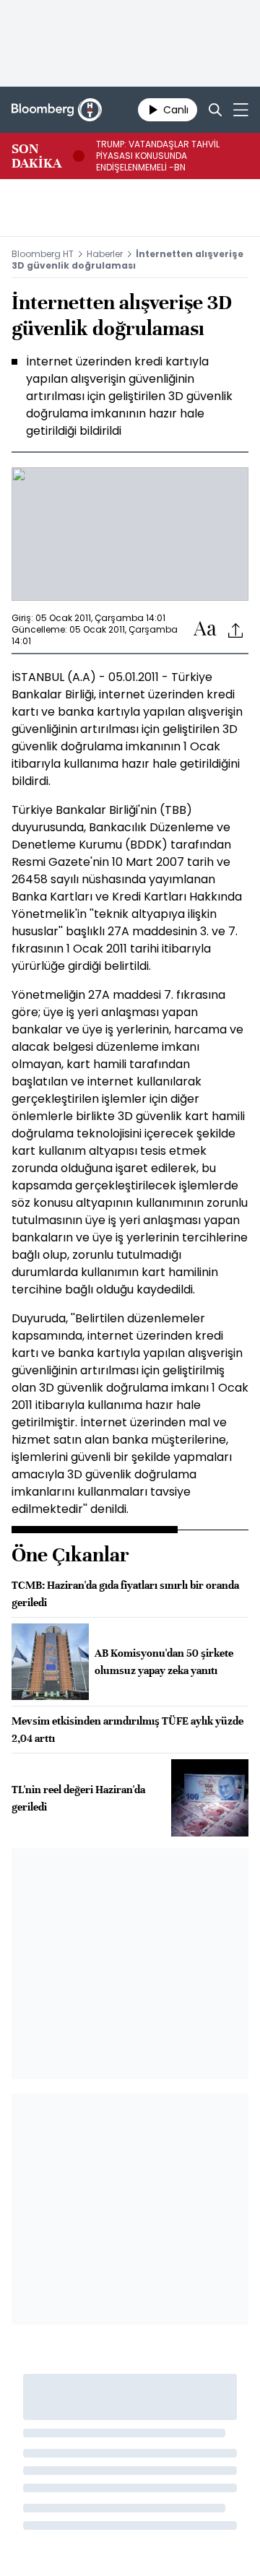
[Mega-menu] (241, 110)
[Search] (215, 110)
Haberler (105, 254)
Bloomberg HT (43, 254)
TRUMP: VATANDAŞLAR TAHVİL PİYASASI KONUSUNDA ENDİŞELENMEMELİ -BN (158, 156)
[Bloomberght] (57, 110)
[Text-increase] (205, 629)
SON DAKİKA (36, 156)
